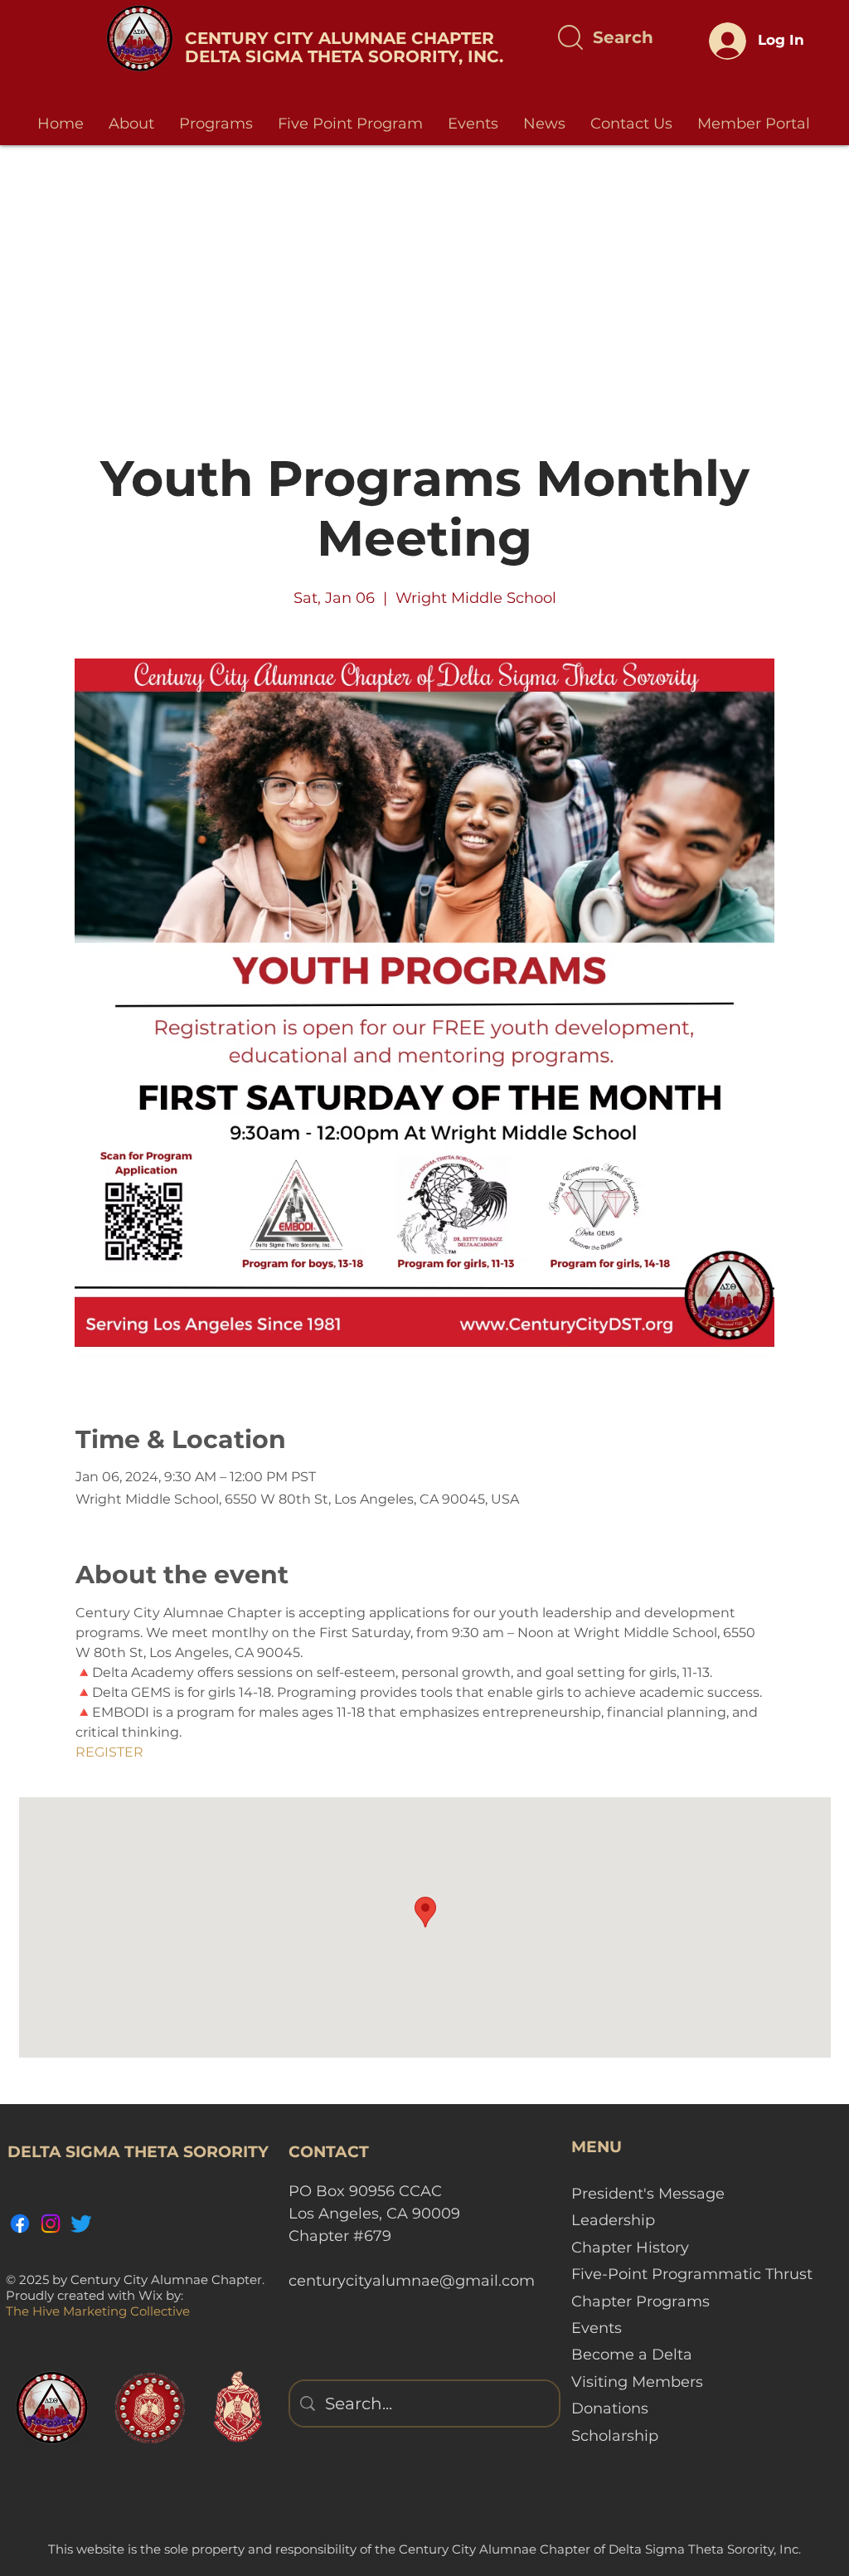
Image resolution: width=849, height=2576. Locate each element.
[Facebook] (20, 2224)
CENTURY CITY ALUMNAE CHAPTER (340, 38)
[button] (131, 124)
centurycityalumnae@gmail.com (412, 2281)
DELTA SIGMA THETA (277, 56)
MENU (597, 2147)
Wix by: (161, 2295)
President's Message (648, 2194)
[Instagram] (51, 2224)
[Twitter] (81, 2224)
